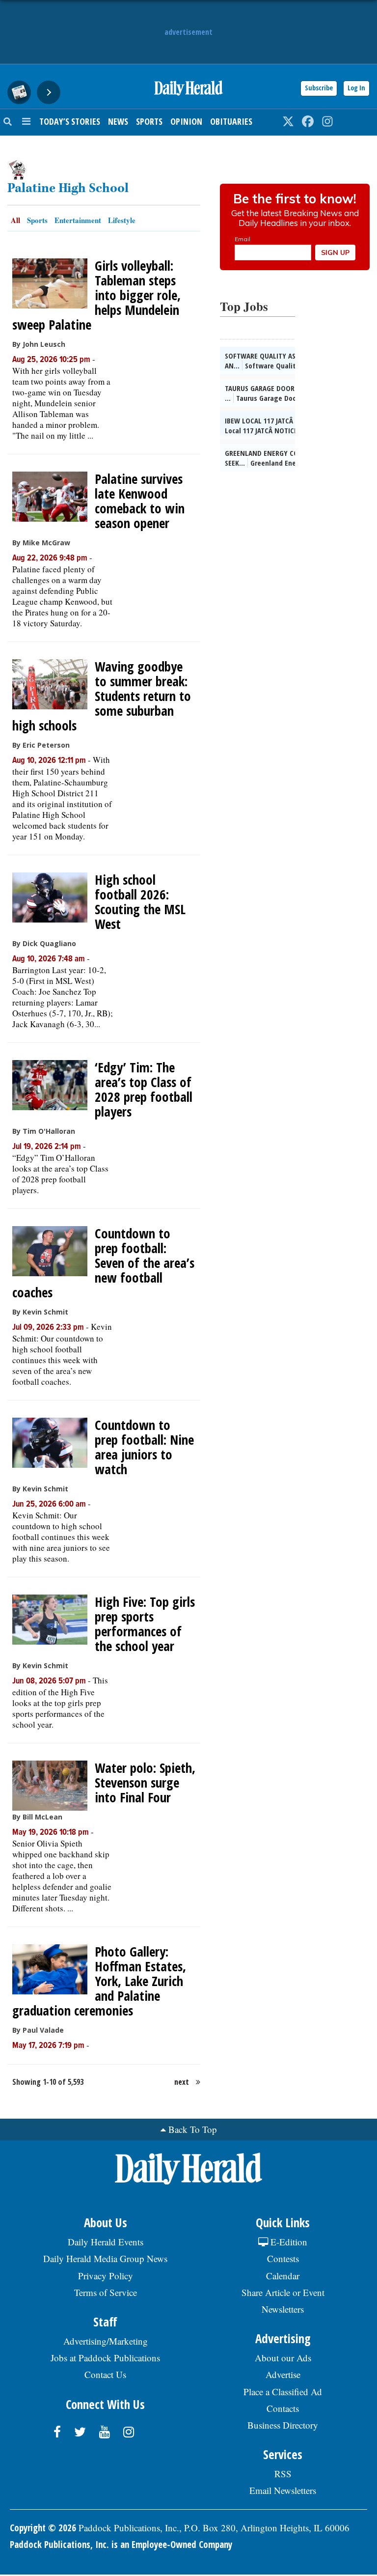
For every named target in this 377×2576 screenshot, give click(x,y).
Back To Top (193, 2129)
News (118, 121)
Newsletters (283, 2309)
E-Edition (288, 2242)
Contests (283, 2258)
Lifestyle (122, 220)
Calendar (283, 2276)
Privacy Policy (106, 2276)
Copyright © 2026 (43, 2528)
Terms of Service (106, 2292)
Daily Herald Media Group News (105, 2258)
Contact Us (105, 2374)
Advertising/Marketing (106, 2341)
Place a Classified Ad (283, 2392)
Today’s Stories (70, 121)
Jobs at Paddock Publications (105, 2358)
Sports (149, 121)
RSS (283, 2474)
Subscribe (319, 88)
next (182, 2082)
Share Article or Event (283, 2292)
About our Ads (283, 2358)
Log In (356, 88)
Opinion (186, 121)
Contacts (283, 2408)
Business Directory (283, 2425)
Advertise (283, 2374)
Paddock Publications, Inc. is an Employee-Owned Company (121, 2545)
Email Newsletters (283, 2490)
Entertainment (78, 220)
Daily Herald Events (106, 2242)
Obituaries (231, 121)
